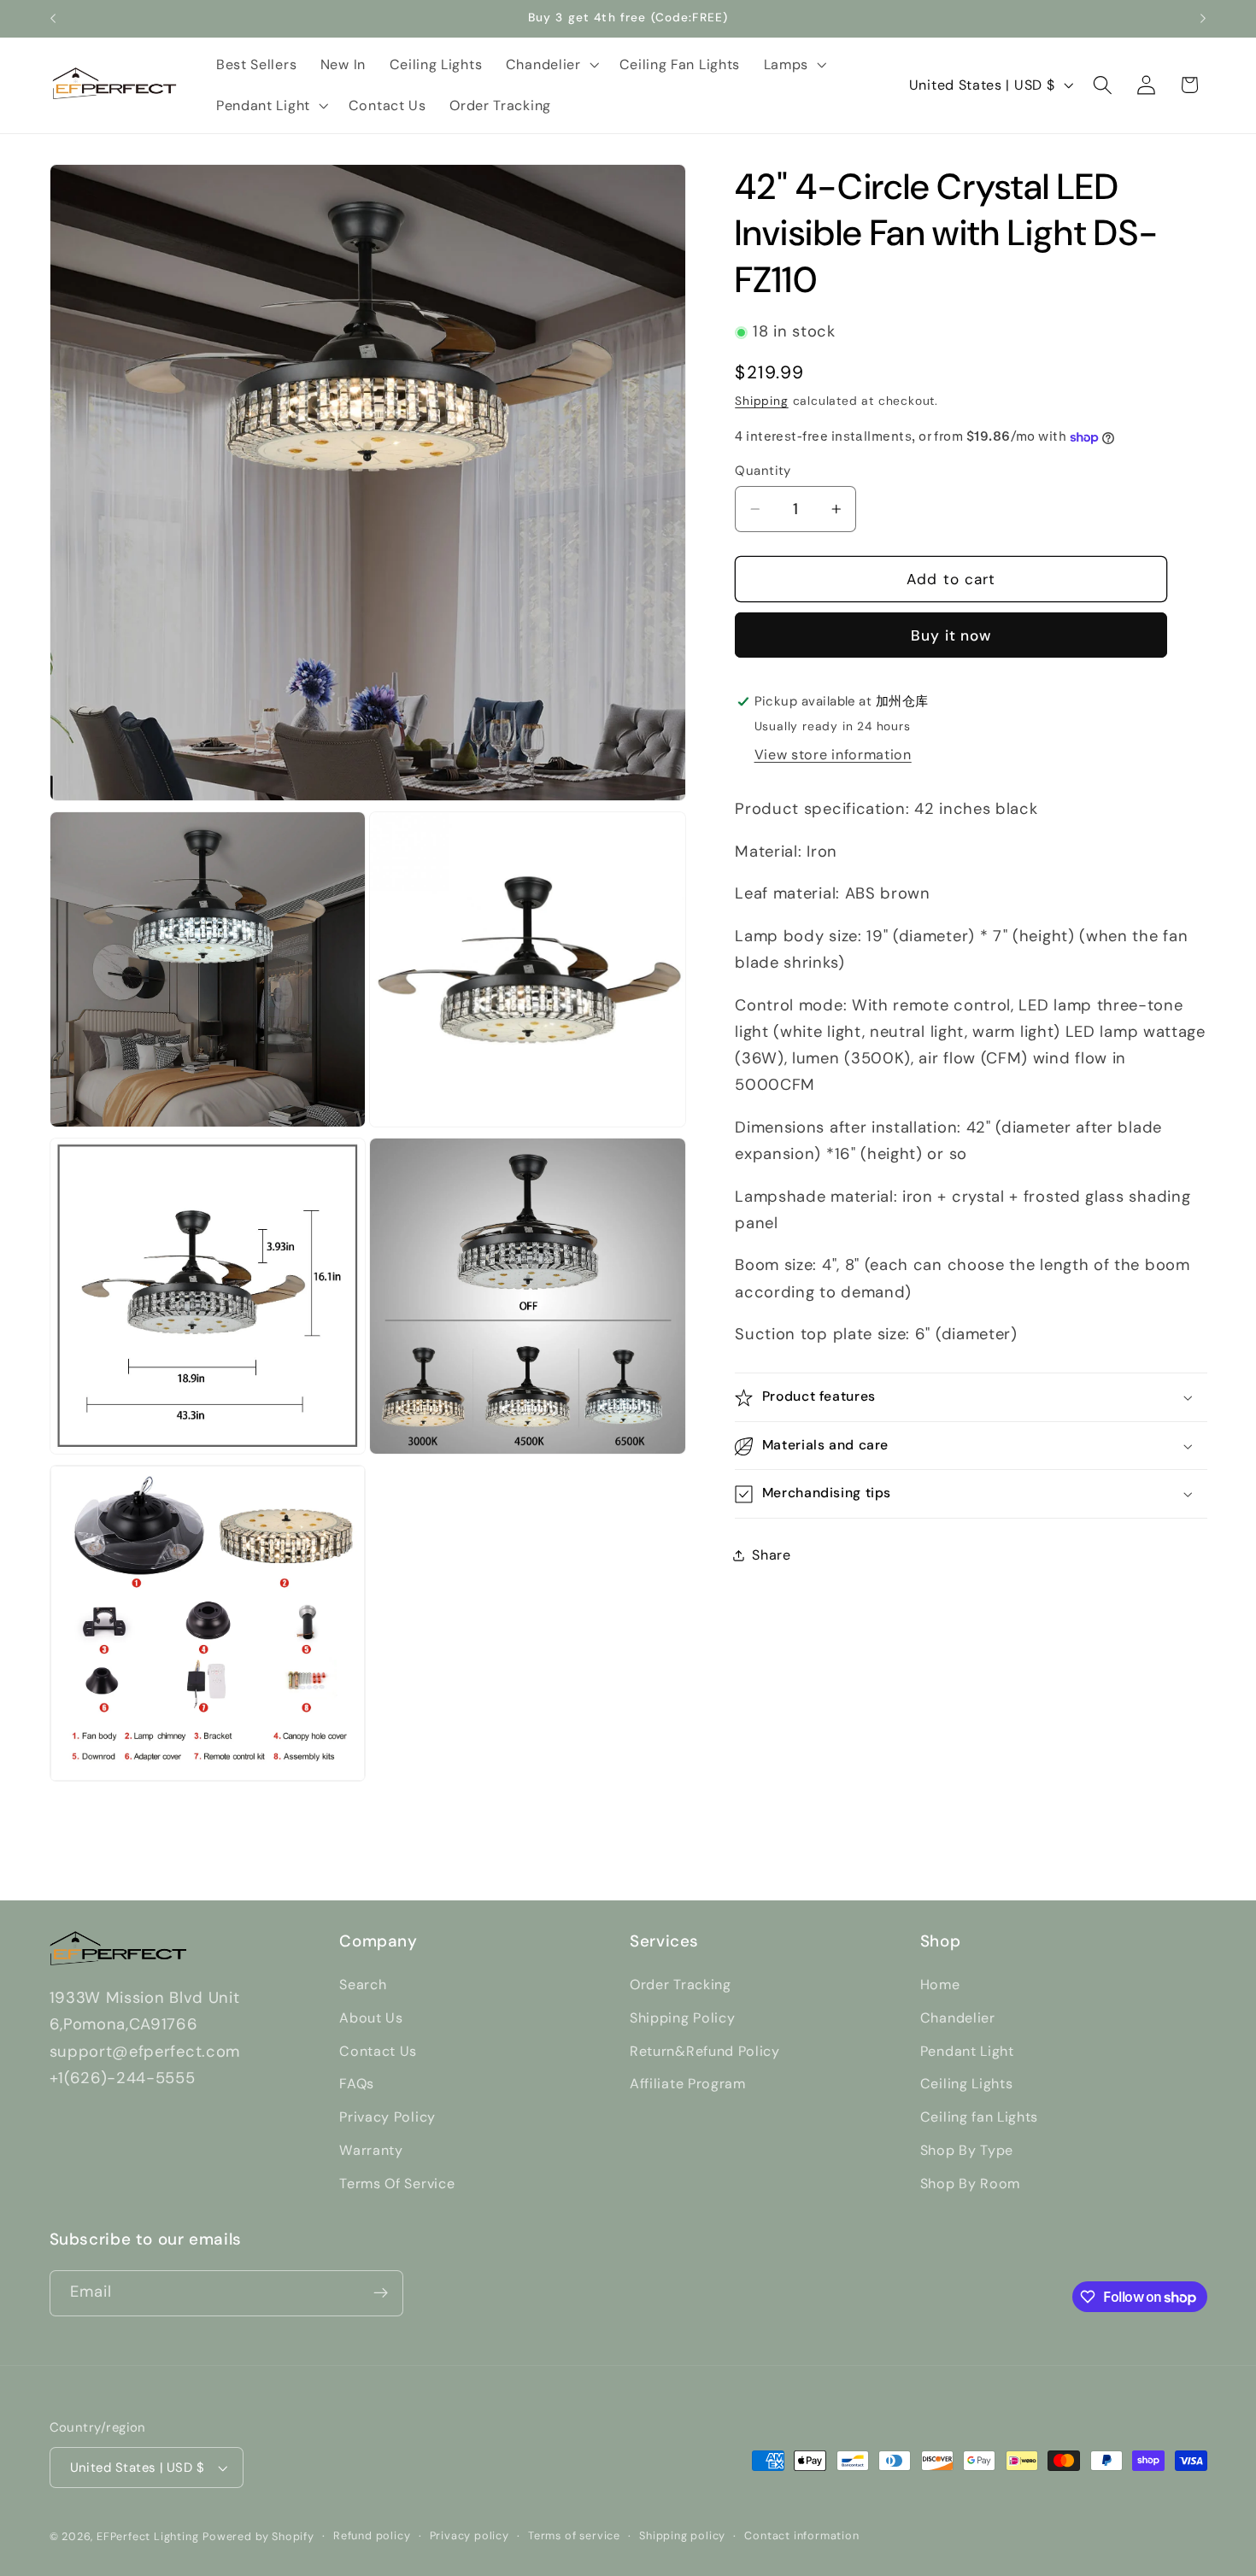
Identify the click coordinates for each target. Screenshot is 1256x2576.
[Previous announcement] (53, 19)
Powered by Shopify (258, 2536)
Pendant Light (967, 2051)
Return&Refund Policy (705, 2051)
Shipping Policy (682, 2018)
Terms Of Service (397, 2184)
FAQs (357, 2084)
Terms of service (574, 2535)
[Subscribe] (381, 2293)
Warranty (371, 2150)
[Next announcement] (1203, 19)
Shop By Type (967, 2150)
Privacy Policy (387, 2117)
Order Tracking (681, 1985)
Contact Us (378, 2051)
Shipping (761, 401)
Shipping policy (682, 2535)
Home (940, 1985)
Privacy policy (470, 2535)
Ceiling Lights (967, 2084)
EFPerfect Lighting (148, 2536)
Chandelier (958, 2018)
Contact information (801, 2535)
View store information (833, 755)
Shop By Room (970, 2184)
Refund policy (372, 2535)
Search (363, 1985)
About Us (371, 2018)
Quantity (763, 471)
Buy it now (951, 636)
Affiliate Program (688, 2084)
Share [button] (771, 1555)
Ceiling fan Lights (979, 2117)
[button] (551, 65)
